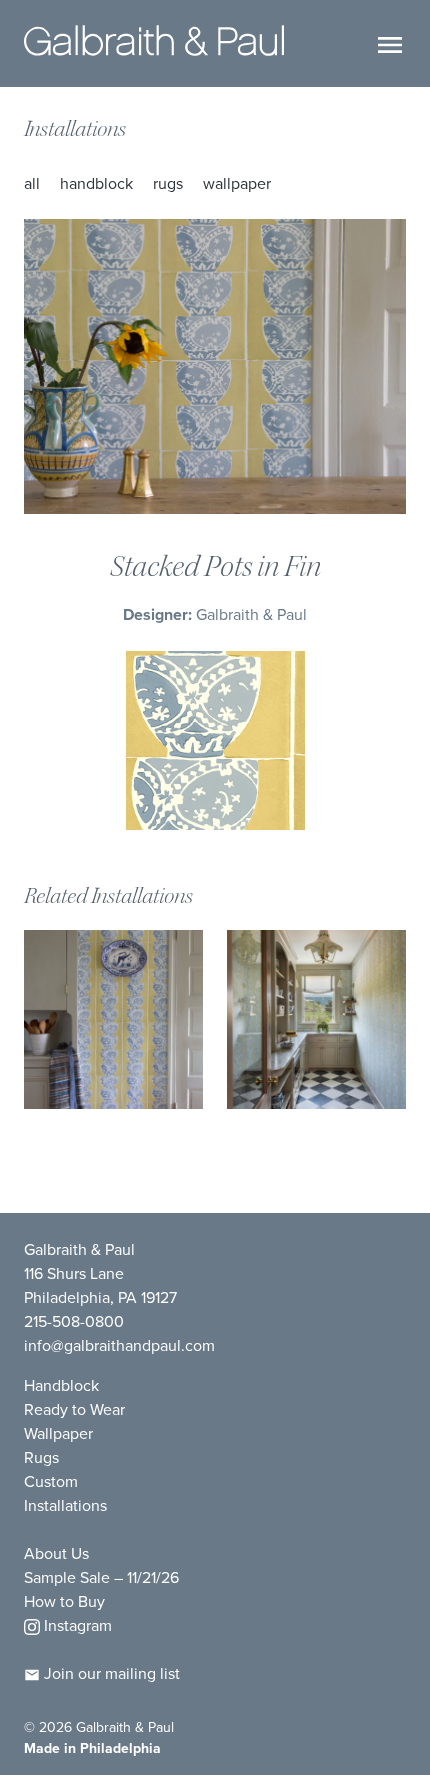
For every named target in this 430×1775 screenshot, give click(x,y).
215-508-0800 (74, 1321)
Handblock (96, 183)
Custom (51, 1481)
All (32, 183)
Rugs (168, 183)
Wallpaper (237, 183)
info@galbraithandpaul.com (119, 1345)
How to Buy (64, 1601)
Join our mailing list (110, 1673)
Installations (75, 129)
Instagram (76, 1625)
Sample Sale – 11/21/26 (101, 1577)
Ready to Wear (74, 1409)
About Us (56, 1553)
